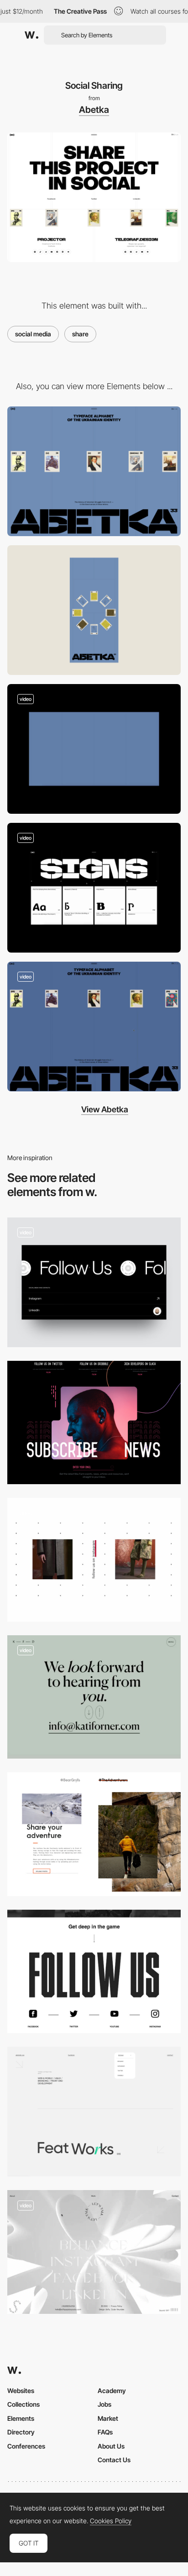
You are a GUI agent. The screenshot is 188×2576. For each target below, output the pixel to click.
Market (108, 2418)
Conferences (26, 2446)
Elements (21, 2418)
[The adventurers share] (94, 1834)
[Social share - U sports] (94, 1972)
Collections (23, 2404)
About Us (111, 2446)
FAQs (105, 2432)
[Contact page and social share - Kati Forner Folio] (94, 1697)
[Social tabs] (94, 1282)
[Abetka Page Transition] (94, 888)
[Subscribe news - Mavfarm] (94, 1423)
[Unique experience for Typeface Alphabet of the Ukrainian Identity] (94, 1027)
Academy (112, 2391)
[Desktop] (94, 471)
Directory (21, 2432)
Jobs (104, 2404)
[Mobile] (94, 610)
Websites (21, 2391)
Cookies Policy (111, 2521)
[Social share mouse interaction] (94, 1560)
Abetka (94, 110)
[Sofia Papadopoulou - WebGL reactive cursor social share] (94, 2252)
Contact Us (114, 2460)
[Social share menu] (94, 2112)
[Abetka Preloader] (94, 749)
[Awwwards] (31, 35)
